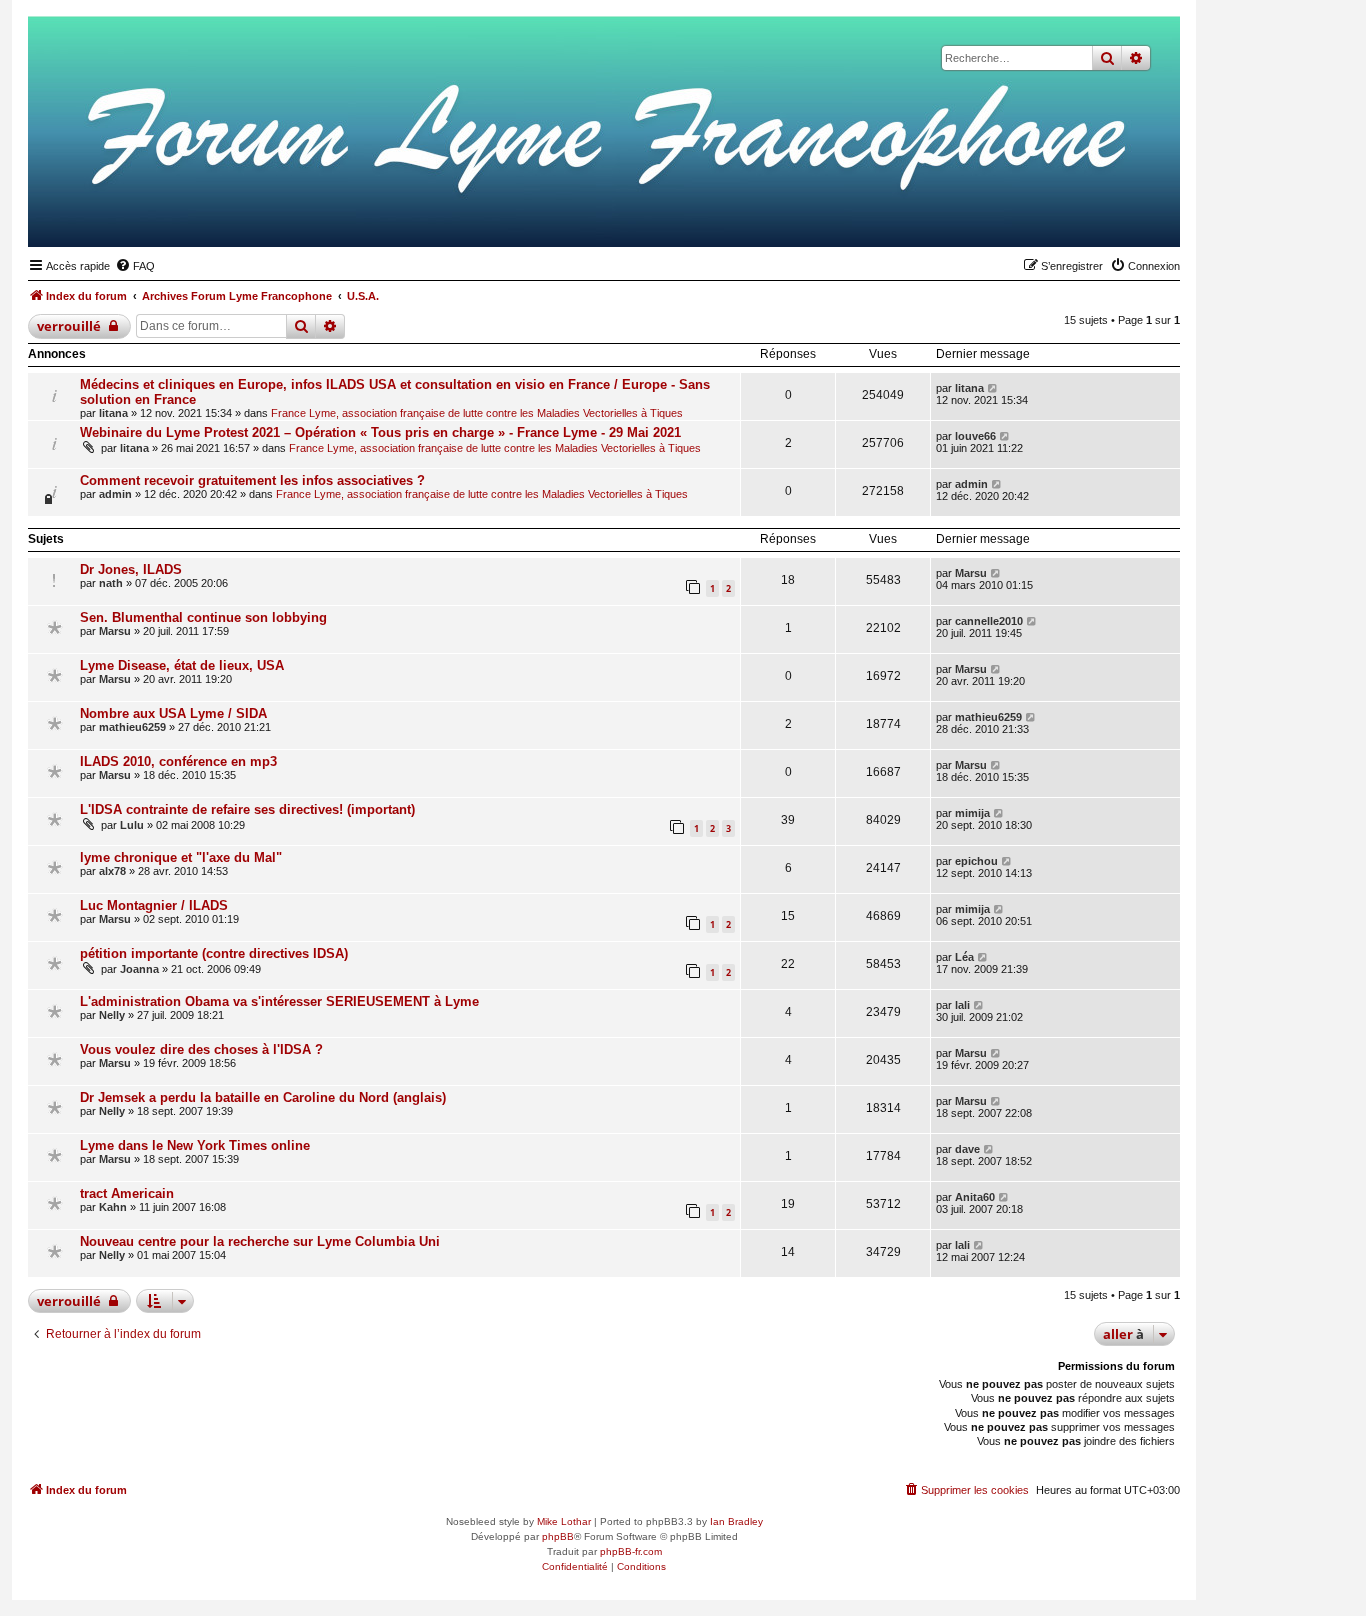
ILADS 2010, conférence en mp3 (178, 761)
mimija (972, 813)
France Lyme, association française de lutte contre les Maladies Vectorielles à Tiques (477, 413)
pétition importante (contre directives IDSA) (214, 953)
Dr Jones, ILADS (131, 569)
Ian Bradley (736, 1521)
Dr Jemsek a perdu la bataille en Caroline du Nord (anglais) (263, 1097)
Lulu (132, 825)
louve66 (975, 436)
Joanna (139, 969)
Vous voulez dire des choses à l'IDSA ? (201, 1049)
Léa (964, 957)
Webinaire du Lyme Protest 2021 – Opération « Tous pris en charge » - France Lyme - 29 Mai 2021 (380, 432)
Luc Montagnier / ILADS (154, 905)
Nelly (112, 1015)
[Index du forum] (1067, 216)
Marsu (971, 573)
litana (113, 413)
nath (111, 583)
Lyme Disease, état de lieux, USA (182, 665)
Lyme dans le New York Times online (195, 1145)
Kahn (113, 1207)
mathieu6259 (132, 727)
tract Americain (127, 1193)
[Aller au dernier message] (993, 388)
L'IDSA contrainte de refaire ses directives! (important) (247, 809)
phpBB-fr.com (631, 1551)
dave (967, 1149)
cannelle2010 (989, 621)
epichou (976, 861)
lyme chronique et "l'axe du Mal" (181, 857)
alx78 (112, 871)
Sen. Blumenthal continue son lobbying (203, 617)
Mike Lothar (564, 1521)
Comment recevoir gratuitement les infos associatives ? (252, 480)
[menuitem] (135, 266)
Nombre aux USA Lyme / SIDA (173, 713)
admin (115, 494)
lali (962, 1005)
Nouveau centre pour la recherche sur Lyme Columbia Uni (260, 1241)
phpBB (558, 1536)
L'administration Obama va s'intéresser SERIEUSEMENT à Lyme (279, 1001)
